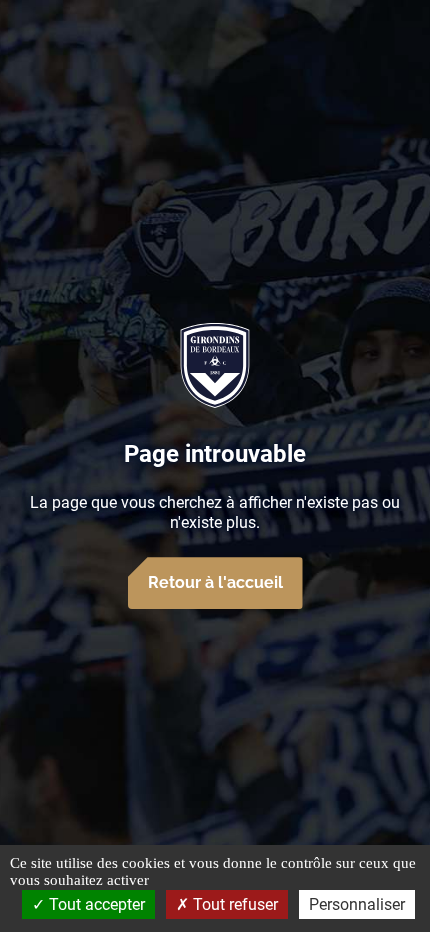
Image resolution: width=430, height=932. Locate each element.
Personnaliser (357, 904)
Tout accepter (95, 904)
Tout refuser (233, 904)
